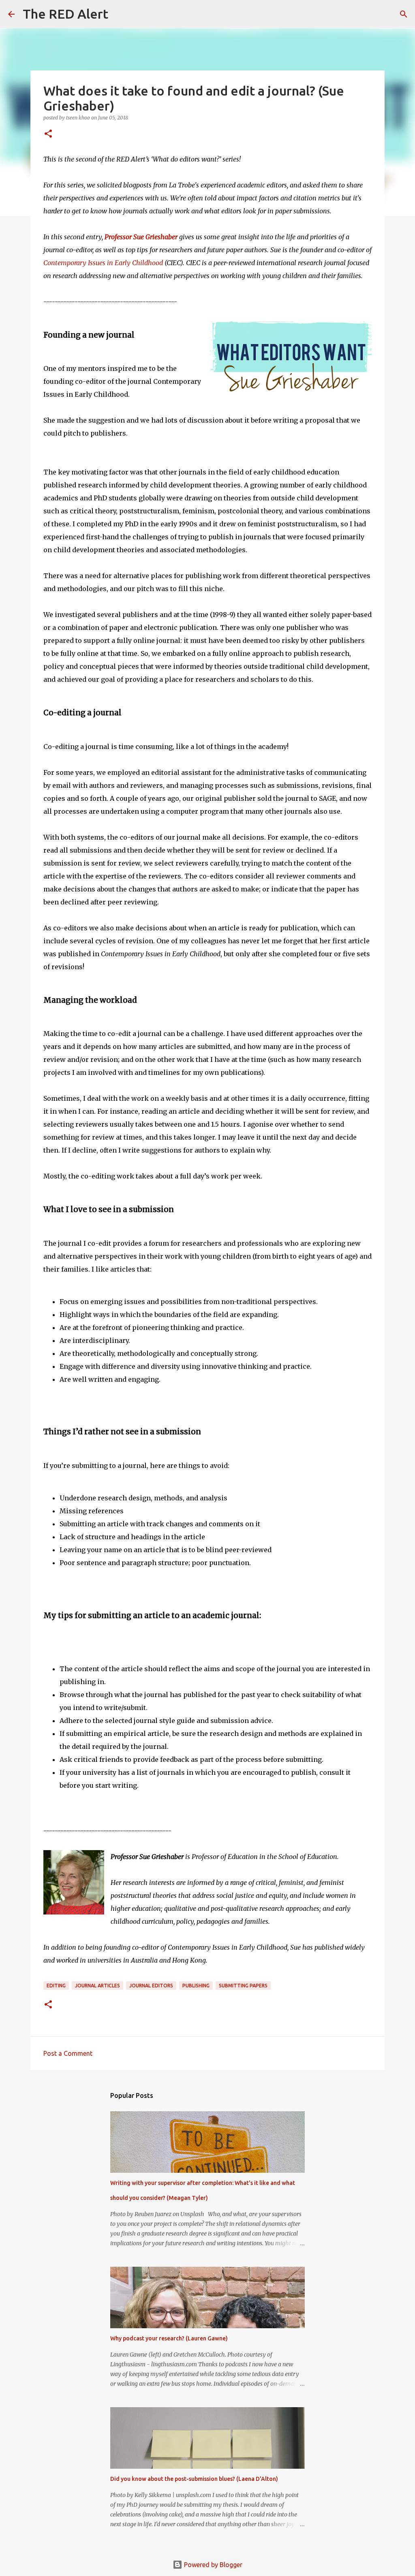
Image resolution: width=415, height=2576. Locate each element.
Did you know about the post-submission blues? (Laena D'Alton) (194, 2479)
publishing (196, 1986)
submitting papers (243, 1986)
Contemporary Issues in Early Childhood (103, 263)
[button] (48, 134)
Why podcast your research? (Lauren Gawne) (169, 2338)
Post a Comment (68, 2053)
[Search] (120, 14)
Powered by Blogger (212, 2565)
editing (56, 1986)
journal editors (151, 1986)
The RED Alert (65, 14)
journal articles (97, 1986)
